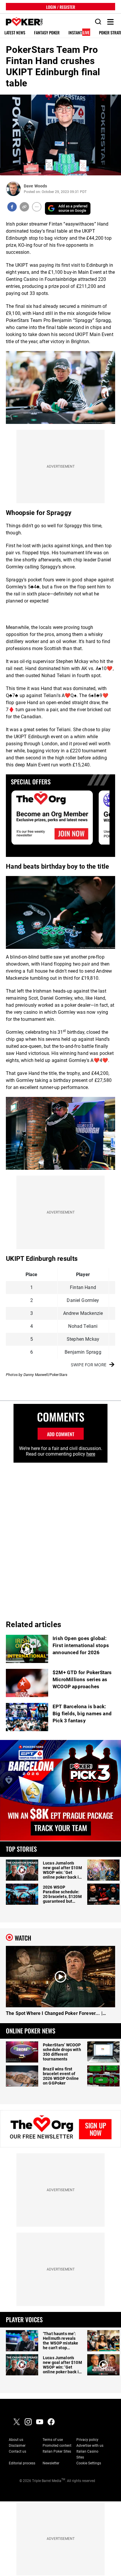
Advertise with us (90, 2446)
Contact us (17, 2451)
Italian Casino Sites (87, 2454)
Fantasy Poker (47, 33)
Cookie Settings (89, 2463)
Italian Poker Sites (57, 2451)
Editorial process (22, 2463)
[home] (21, 22)
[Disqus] (60, 1536)
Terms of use (53, 2440)
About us (16, 2440)
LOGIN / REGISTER (61, 7)
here (91, 1454)
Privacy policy (87, 2440)
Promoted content (57, 2446)
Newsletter (51, 2463)
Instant (79, 33)
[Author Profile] (13, 189)
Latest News (15, 33)
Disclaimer (17, 2446)
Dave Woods (35, 186)
